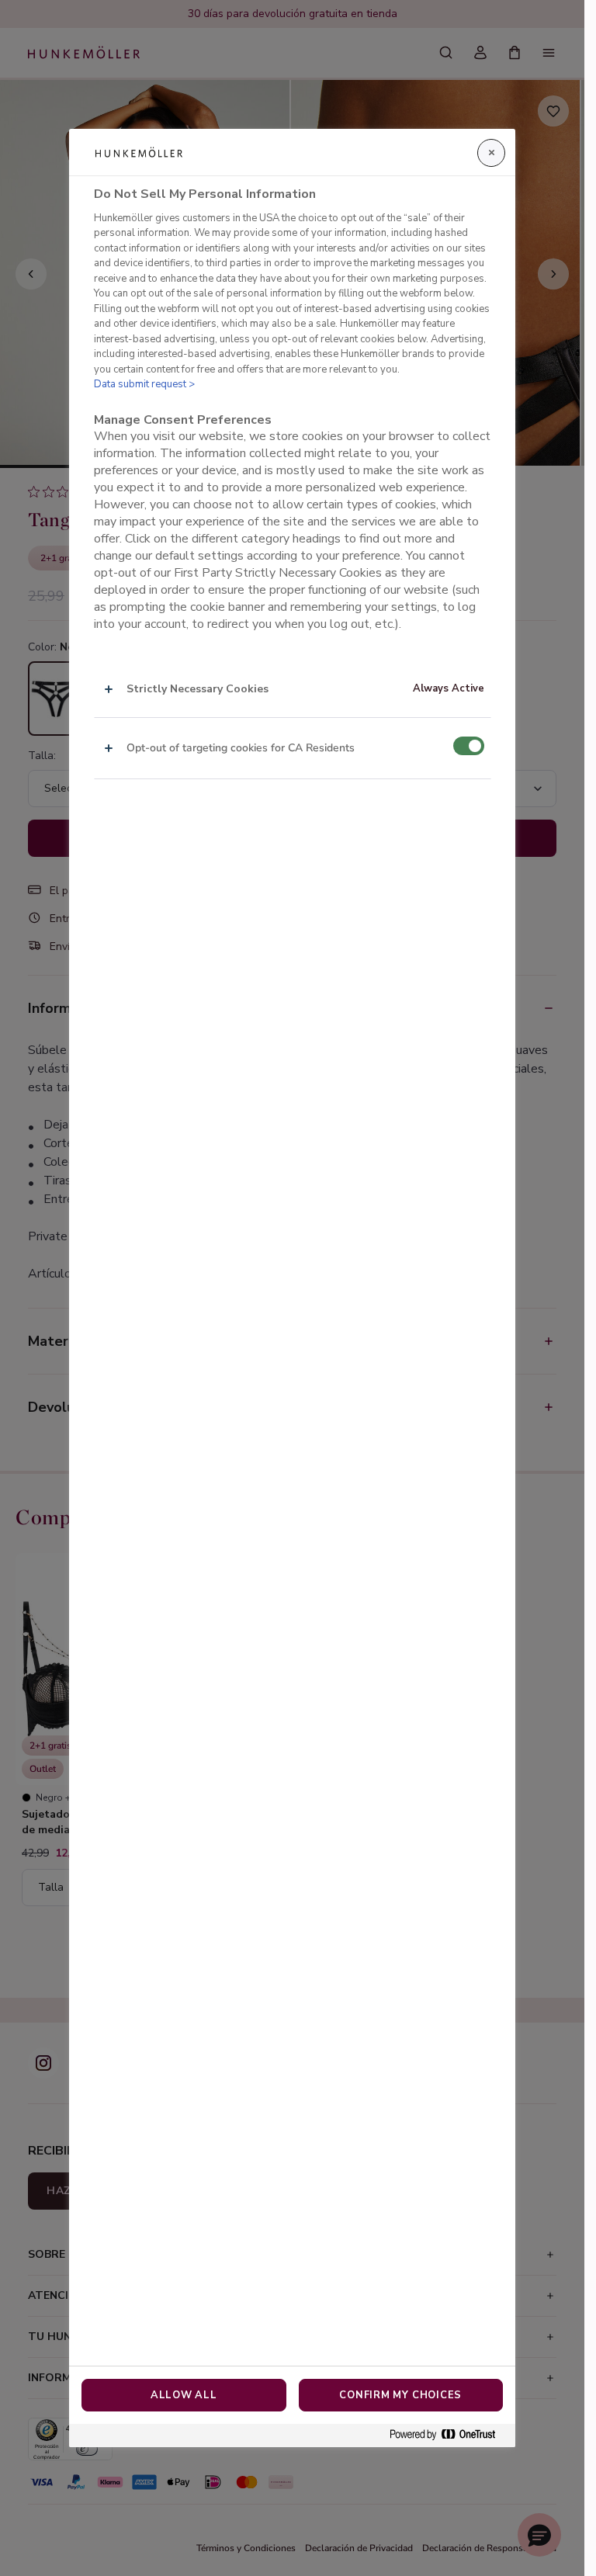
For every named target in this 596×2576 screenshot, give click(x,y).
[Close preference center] (491, 153)
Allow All (184, 2395)
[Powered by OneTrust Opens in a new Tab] (449, 2435)
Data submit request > (144, 384)
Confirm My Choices (400, 2395)
